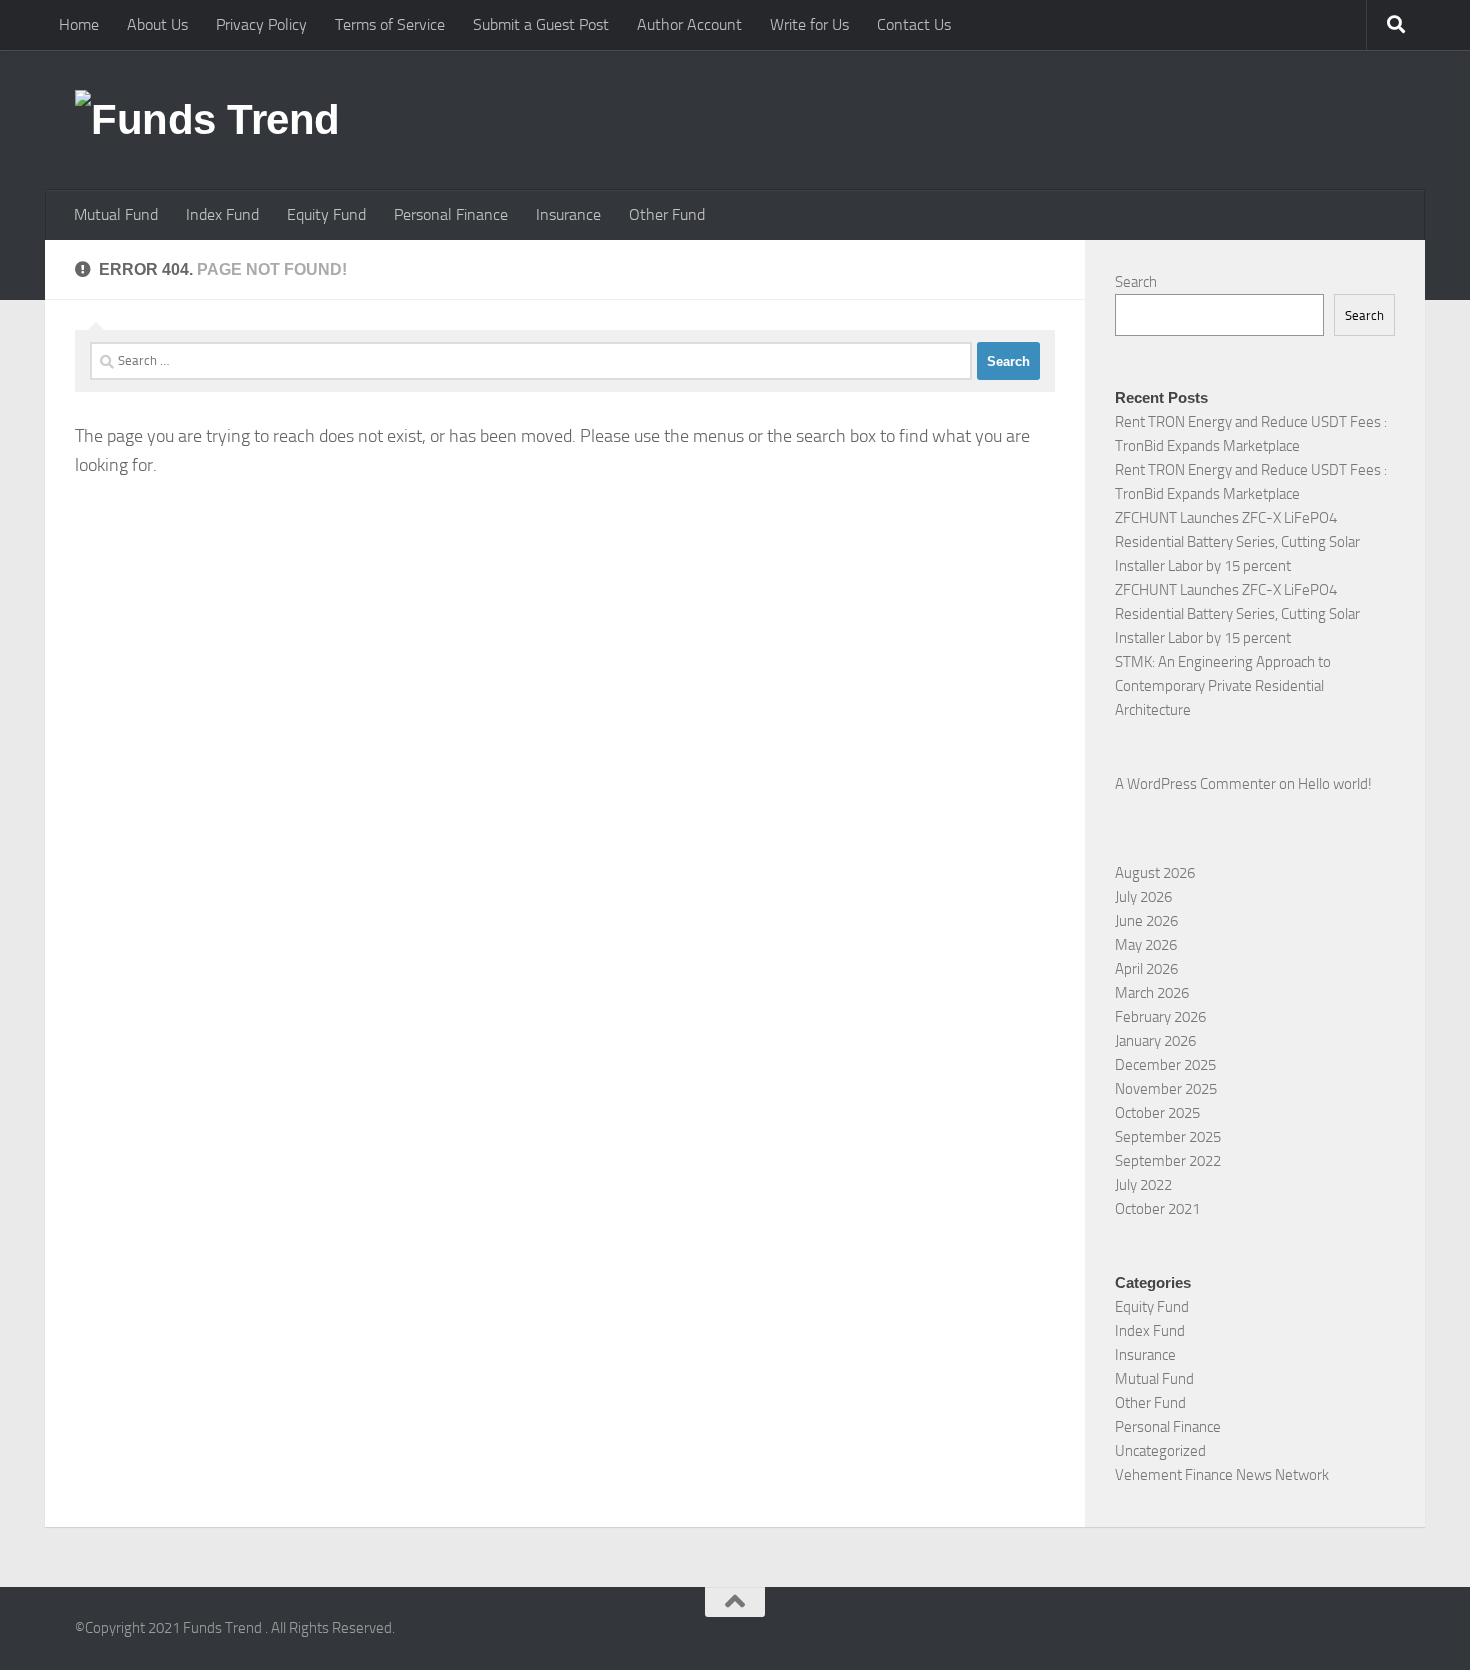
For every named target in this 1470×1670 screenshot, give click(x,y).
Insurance (568, 214)
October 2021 (1157, 1209)
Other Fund (667, 214)
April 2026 (1146, 969)
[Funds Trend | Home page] (207, 120)
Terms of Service (390, 24)
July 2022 (1143, 1185)
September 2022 (1168, 1161)
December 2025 (1165, 1065)
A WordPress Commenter (1195, 784)
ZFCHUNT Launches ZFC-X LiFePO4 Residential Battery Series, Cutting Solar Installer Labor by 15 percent (1237, 542)
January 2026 (1155, 1041)
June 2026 (1146, 921)
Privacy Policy (261, 24)
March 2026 (1152, 993)
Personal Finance (451, 214)
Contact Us (914, 24)
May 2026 (1146, 945)
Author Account (689, 24)
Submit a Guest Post (541, 24)
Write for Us (809, 24)
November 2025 (1166, 1089)
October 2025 (1157, 1113)
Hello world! (1335, 784)
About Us (157, 24)
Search (1136, 282)
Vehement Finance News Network (1222, 1475)
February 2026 (1160, 1017)
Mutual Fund (116, 214)
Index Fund (222, 214)
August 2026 (1155, 873)
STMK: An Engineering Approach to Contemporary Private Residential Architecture (1223, 686)
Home (79, 24)
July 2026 (1143, 897)
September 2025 (1168, 1137)
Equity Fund (326, 214)
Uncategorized (1160, 1451)
